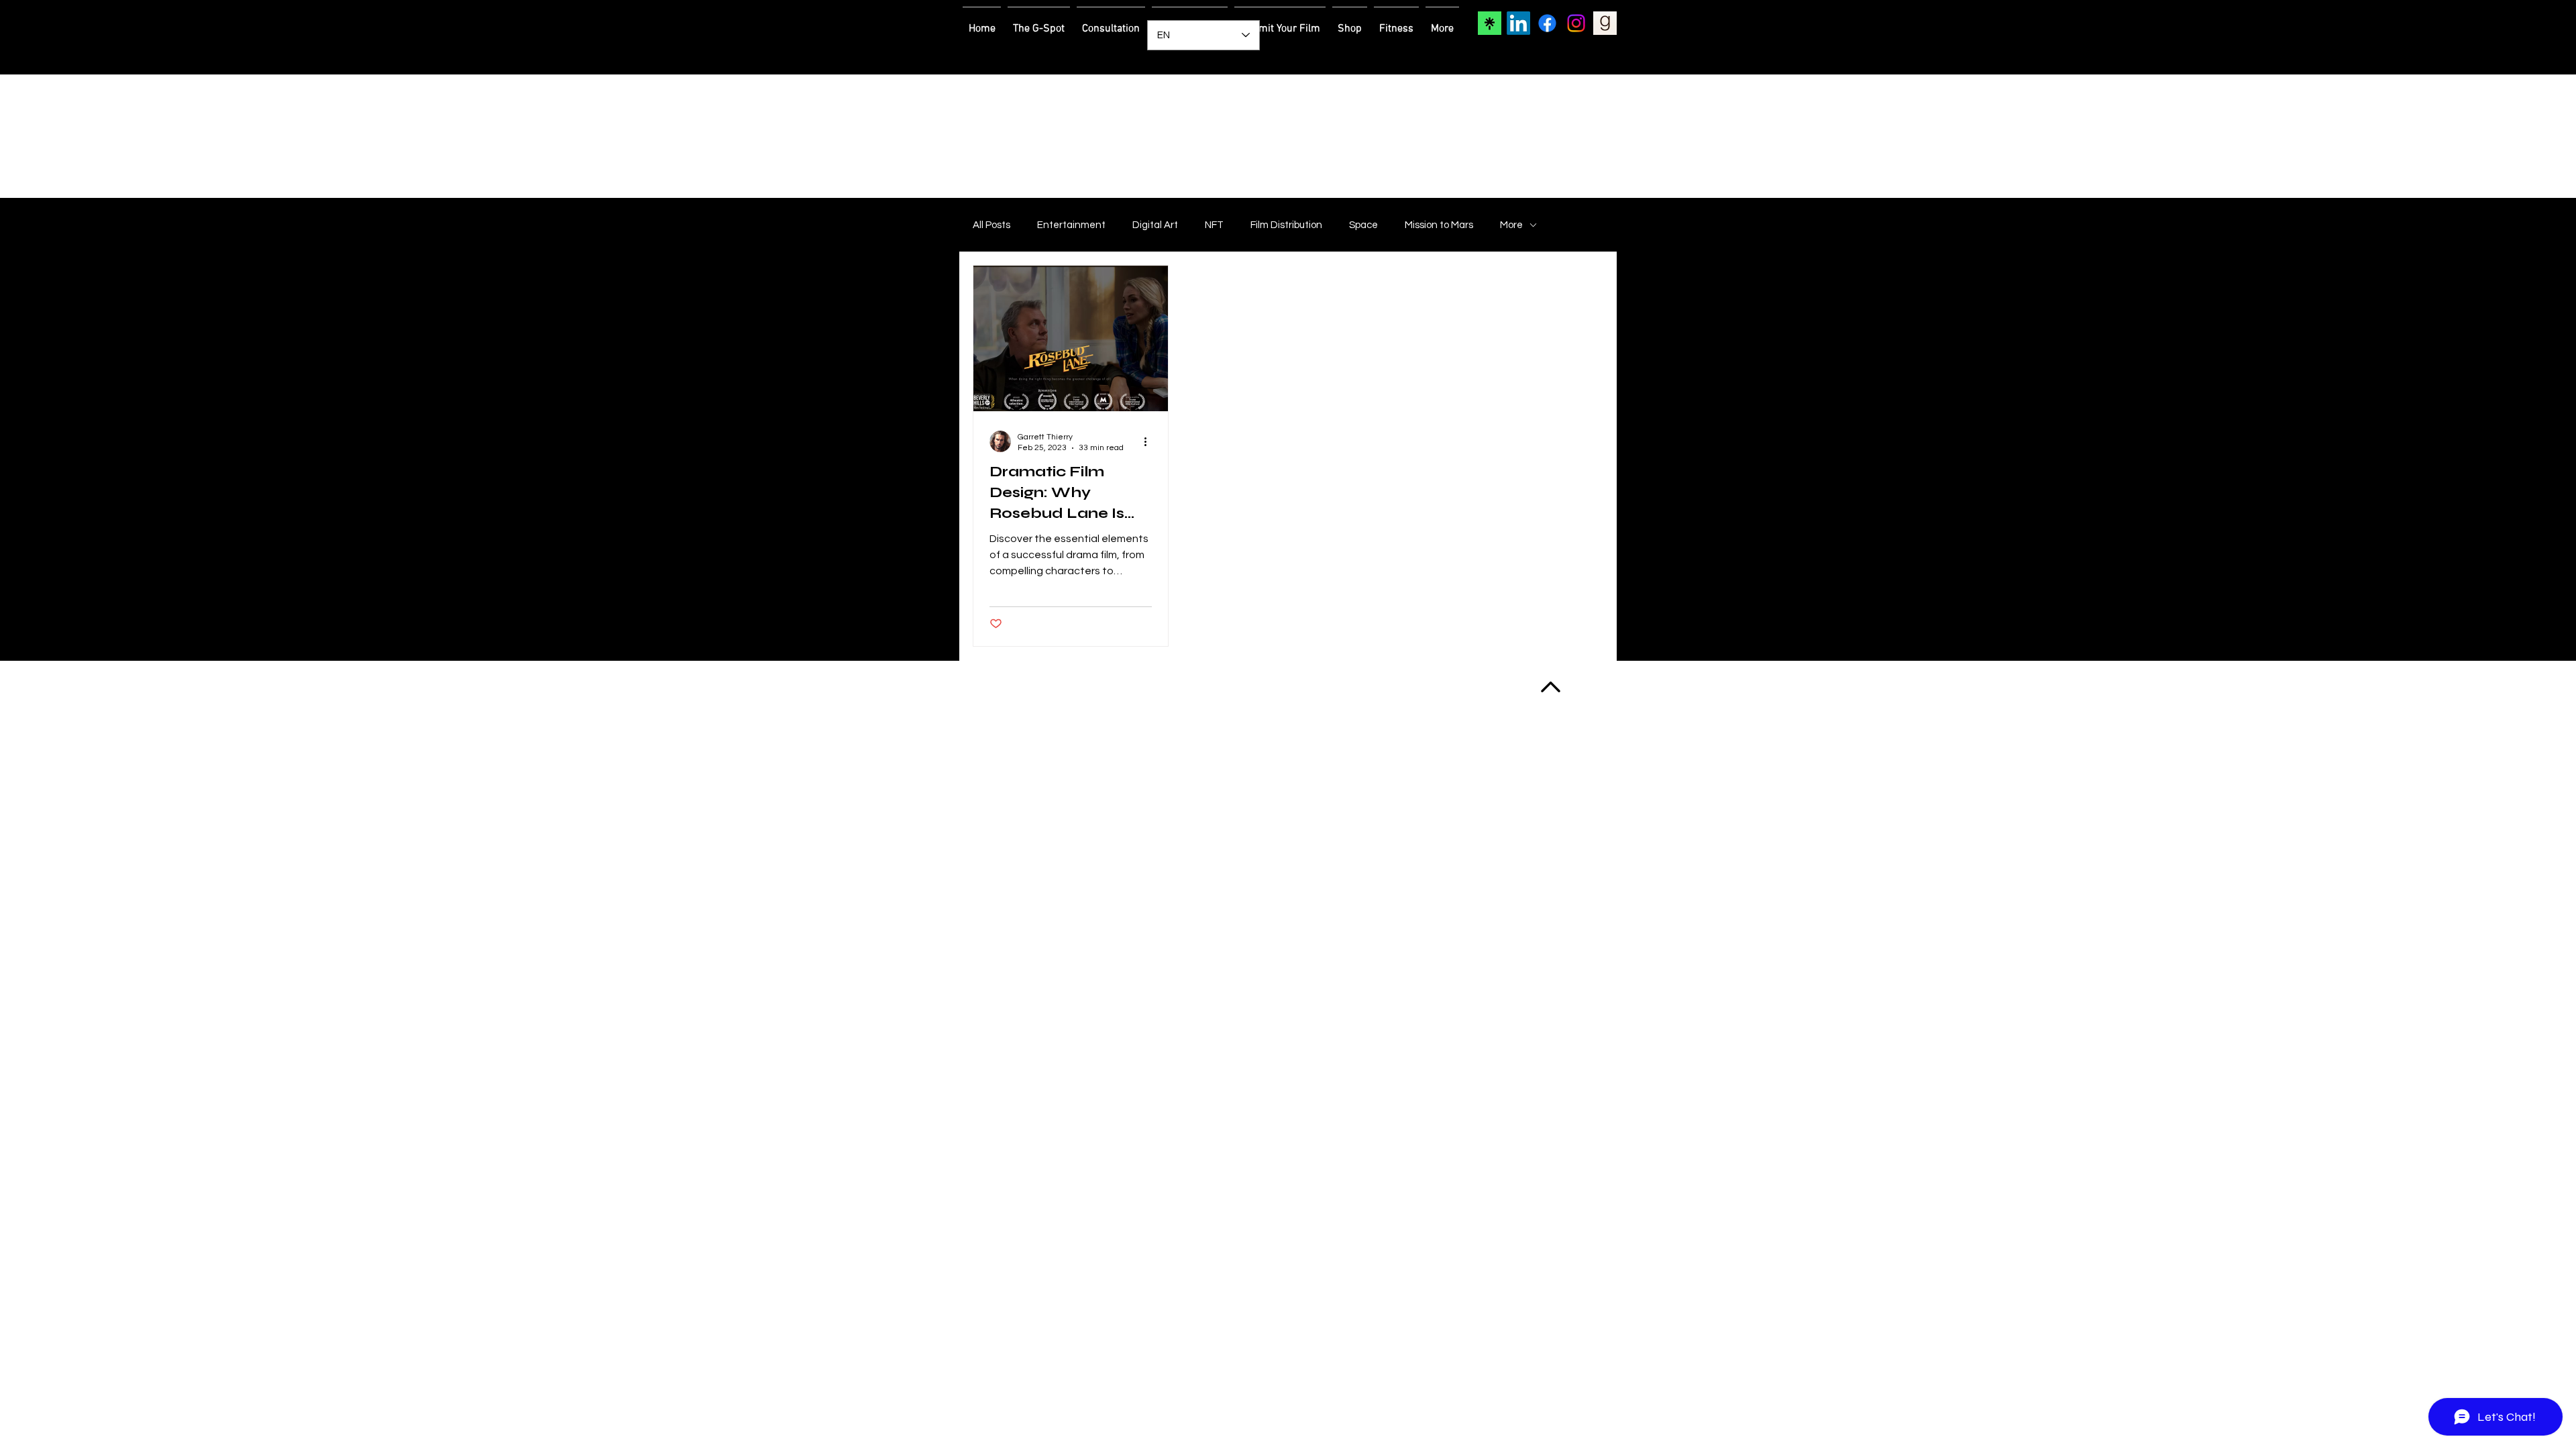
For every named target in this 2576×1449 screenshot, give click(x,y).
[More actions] (1150, 441)
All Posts (991, 225)
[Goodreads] (1605, 23)
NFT (1214, 225)
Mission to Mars (1439, 225)
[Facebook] (1547, 23)
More (1511, 225)
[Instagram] (1576, 23)
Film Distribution (1286, 225)
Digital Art (1155, 225)
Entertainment (1071, 225)
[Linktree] (1490, 23)
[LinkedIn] (1518, 23)
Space (1363, 225)
